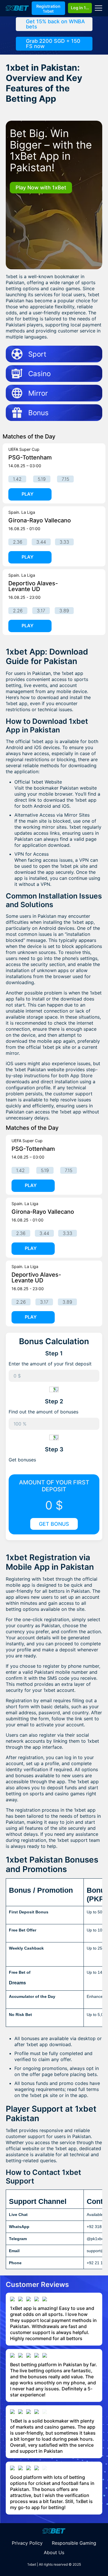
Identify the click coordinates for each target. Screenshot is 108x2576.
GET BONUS (54, 1524)
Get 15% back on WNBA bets (55, 24)
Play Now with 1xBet (41, 187)
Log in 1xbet (81, 8)
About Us (54, 2552)
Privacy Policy (27, 2543)
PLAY (28, 494)
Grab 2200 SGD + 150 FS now (53, 44)
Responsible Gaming (74, 2543)
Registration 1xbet (48, 9)
